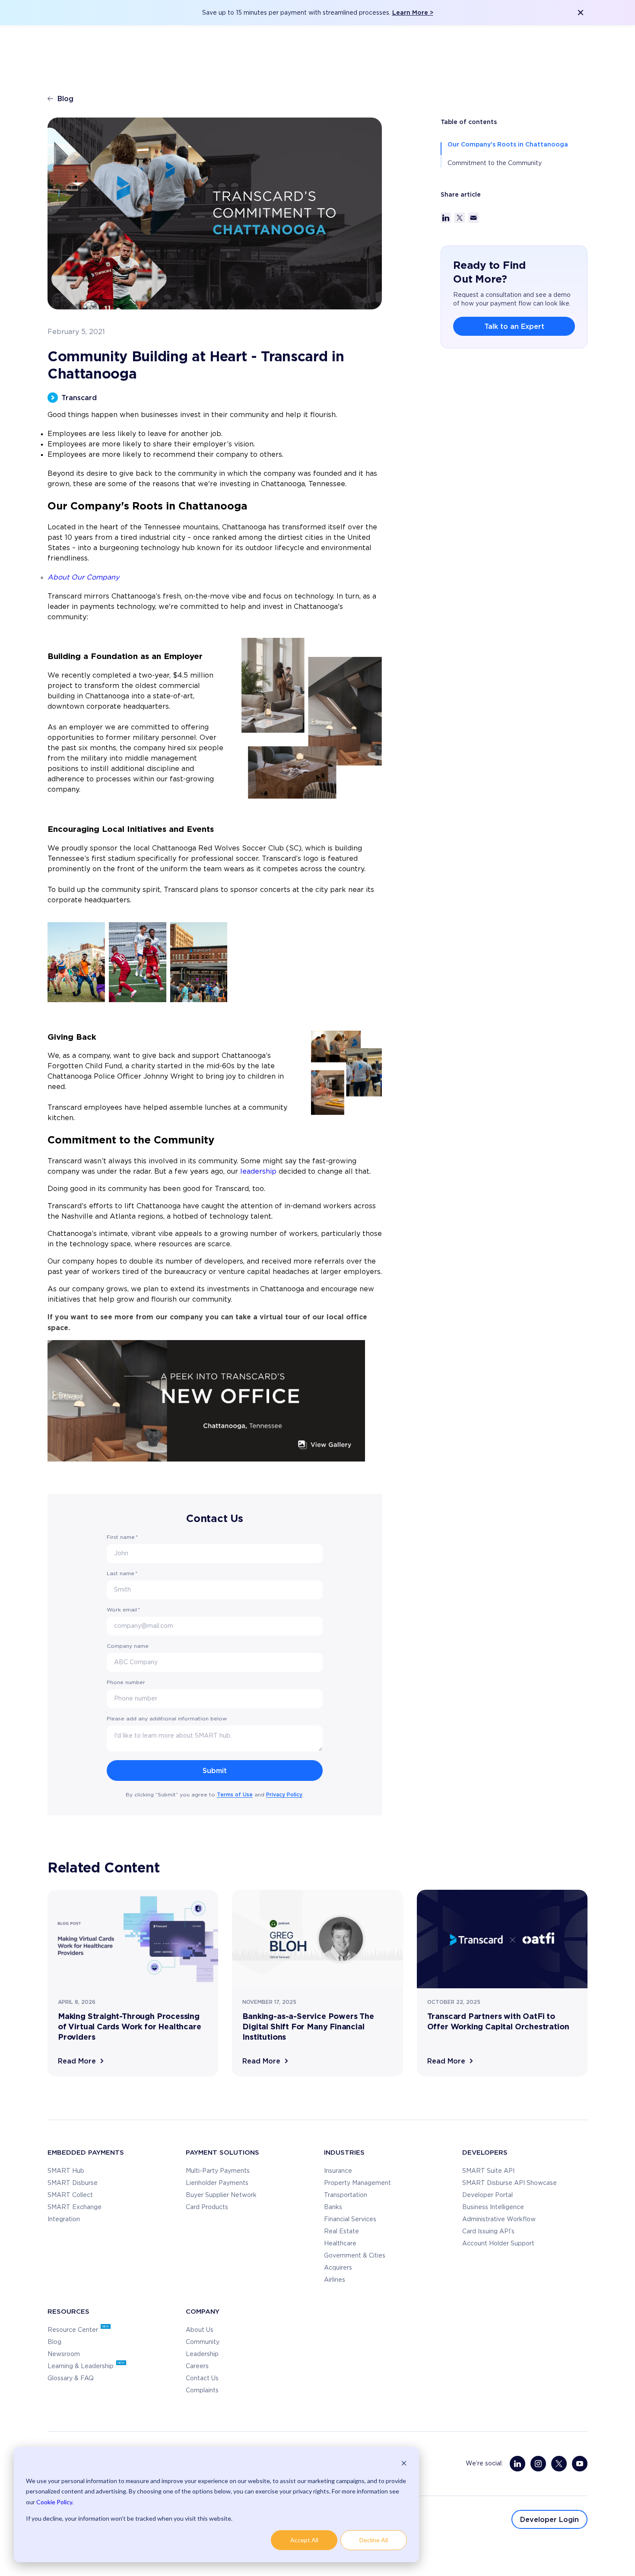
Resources (68, 2311)
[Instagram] (538, 2464)
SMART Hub (66, 2171)
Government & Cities (355, 2256)
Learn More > (413, 12)
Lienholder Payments (217, 2183)
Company (203, 2311)
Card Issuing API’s (488, 2232)
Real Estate (341, 2232)
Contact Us (202, 2379)
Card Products (207, 2207)
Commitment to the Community (495, 163)
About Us (200, 2330)
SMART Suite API (488, 2171)
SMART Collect (70, 2195)
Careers (197, 2366)
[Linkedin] (518, 2464)
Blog (65, 99)
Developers (485, 2152)
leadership (259, 1172)
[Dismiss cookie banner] (404, 2464)
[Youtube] (580, 2464)
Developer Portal (487, 2195)
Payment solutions (222, 2152)
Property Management (357, 2183)
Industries (344, 2152)
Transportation (346, 2195)
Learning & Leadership (81, 2366)
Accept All (304, 2540)
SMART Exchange (75, 2207)
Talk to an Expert (514, 326)
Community (203, 2342)
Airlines (335, 2280)
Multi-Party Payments (218, 2171)
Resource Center (74, 2330)
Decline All (374, 2540)
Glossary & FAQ (71, 2379)
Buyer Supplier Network (221, 2195)
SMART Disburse (73, 2183)
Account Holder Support (498, 2244)
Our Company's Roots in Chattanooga (508, 144)
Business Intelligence (493, 2207)
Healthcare (340, 2244)
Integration (64, 2219)
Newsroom (64, 2354)
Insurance (338, 2171)
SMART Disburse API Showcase (510, 2183)
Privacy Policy (284, 1794)
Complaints (202, 2391)
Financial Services (350, 2219)
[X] (559, 2464)
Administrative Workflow (499, 2219)
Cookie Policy (54, 2502)
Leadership (202, 2354)
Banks (333, 2207)
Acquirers (338, 2268)
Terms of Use (235, 1794)
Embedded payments (86, 2152)
